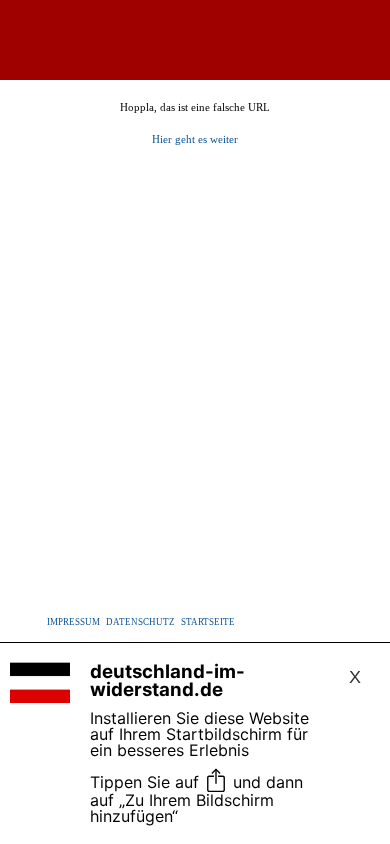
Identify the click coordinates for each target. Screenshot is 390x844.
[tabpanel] (195, 124)
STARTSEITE (208, 622)
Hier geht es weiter (195, 139)
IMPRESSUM (73, 622)
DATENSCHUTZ (140, 622)
